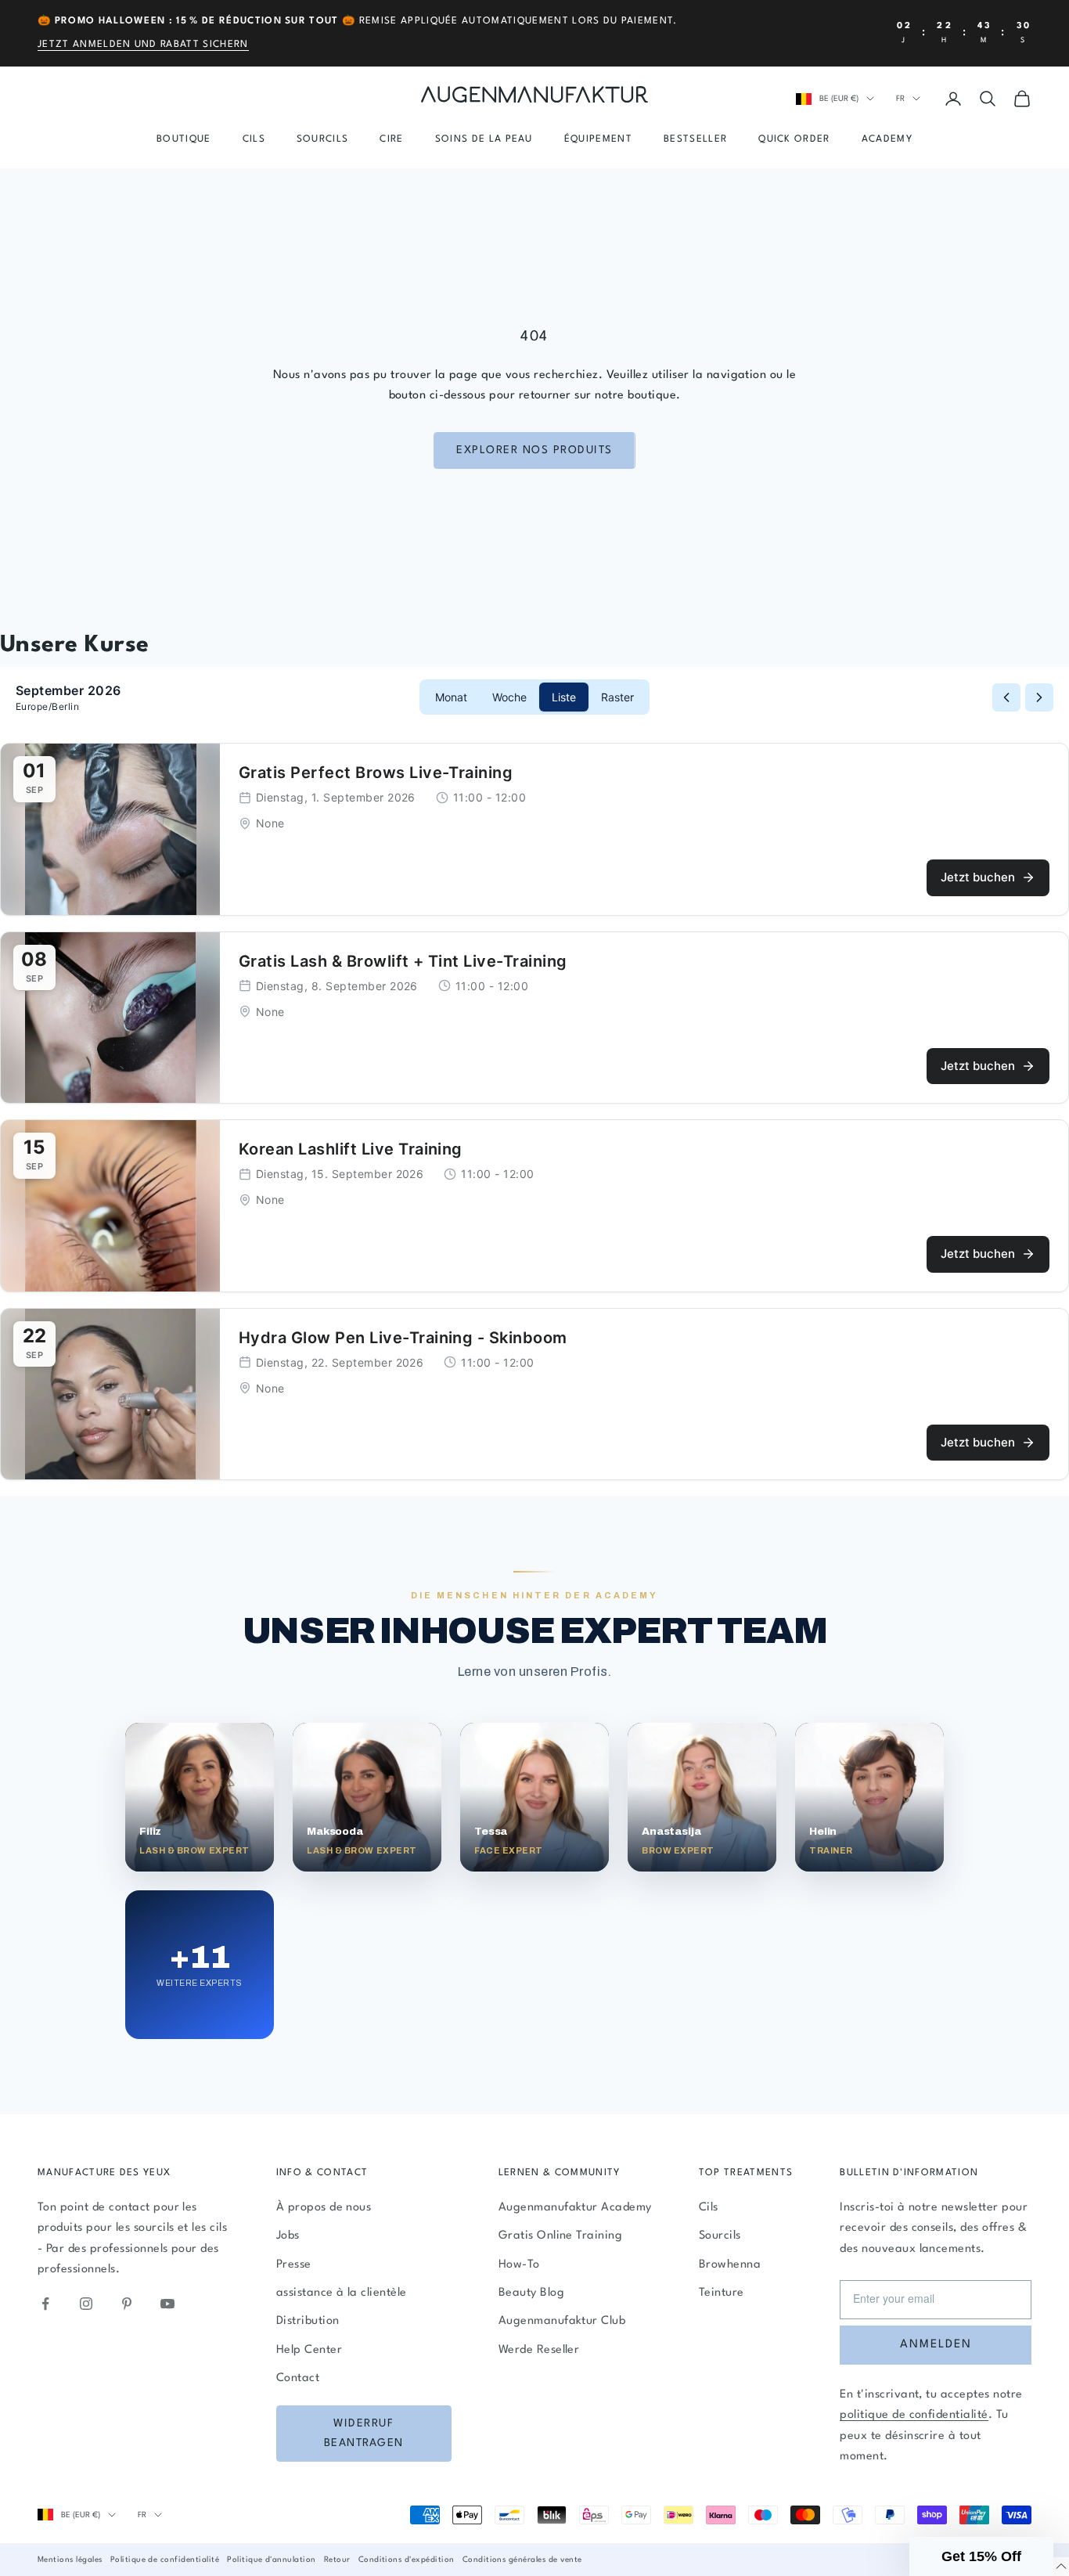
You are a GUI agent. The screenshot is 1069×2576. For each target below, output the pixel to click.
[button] (981, 2556)
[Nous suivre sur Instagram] (86, 2304)
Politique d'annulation (272, 2560)
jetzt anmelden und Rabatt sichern (143, 45)
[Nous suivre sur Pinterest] (127, 2304)
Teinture (722, 2293)
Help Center (309, 2350)
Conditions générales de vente (522, 2560)
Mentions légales (70, 2560)
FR (900, 99)
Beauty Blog (531, 2293)
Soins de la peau (484, 139)
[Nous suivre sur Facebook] (45, 2304)
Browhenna (730, 2265)
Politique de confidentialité (165, 2560)
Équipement (598, 139)
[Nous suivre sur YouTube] (167, 2304)
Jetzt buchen (978, 877)
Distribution (308, 2321)
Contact (298, 2378)
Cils (254, 139)
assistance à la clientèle (342, 2293)
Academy (887, 139)
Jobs (288, 2236)
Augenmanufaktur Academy (575, 2208)
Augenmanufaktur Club (562, 2321)
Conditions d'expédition (407, 2560)
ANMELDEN (936, 2345)
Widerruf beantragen (364, 2433)
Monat (451, 697)
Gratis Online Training (561, 2236)
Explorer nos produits (534, 450)
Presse (294, 2265)
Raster (617, 697)
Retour (337, 2560)
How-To (519, 2265)
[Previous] (1006, 697)
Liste (564, 697)
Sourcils (323, 139)
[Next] (1039, 697)
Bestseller (695, 139)
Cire (391, 139)
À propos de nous (324, 2208)
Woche (509, 697)
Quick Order (794, 139)
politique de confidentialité (914, 2415)
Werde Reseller (539, 2350)
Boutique (184, 139)
